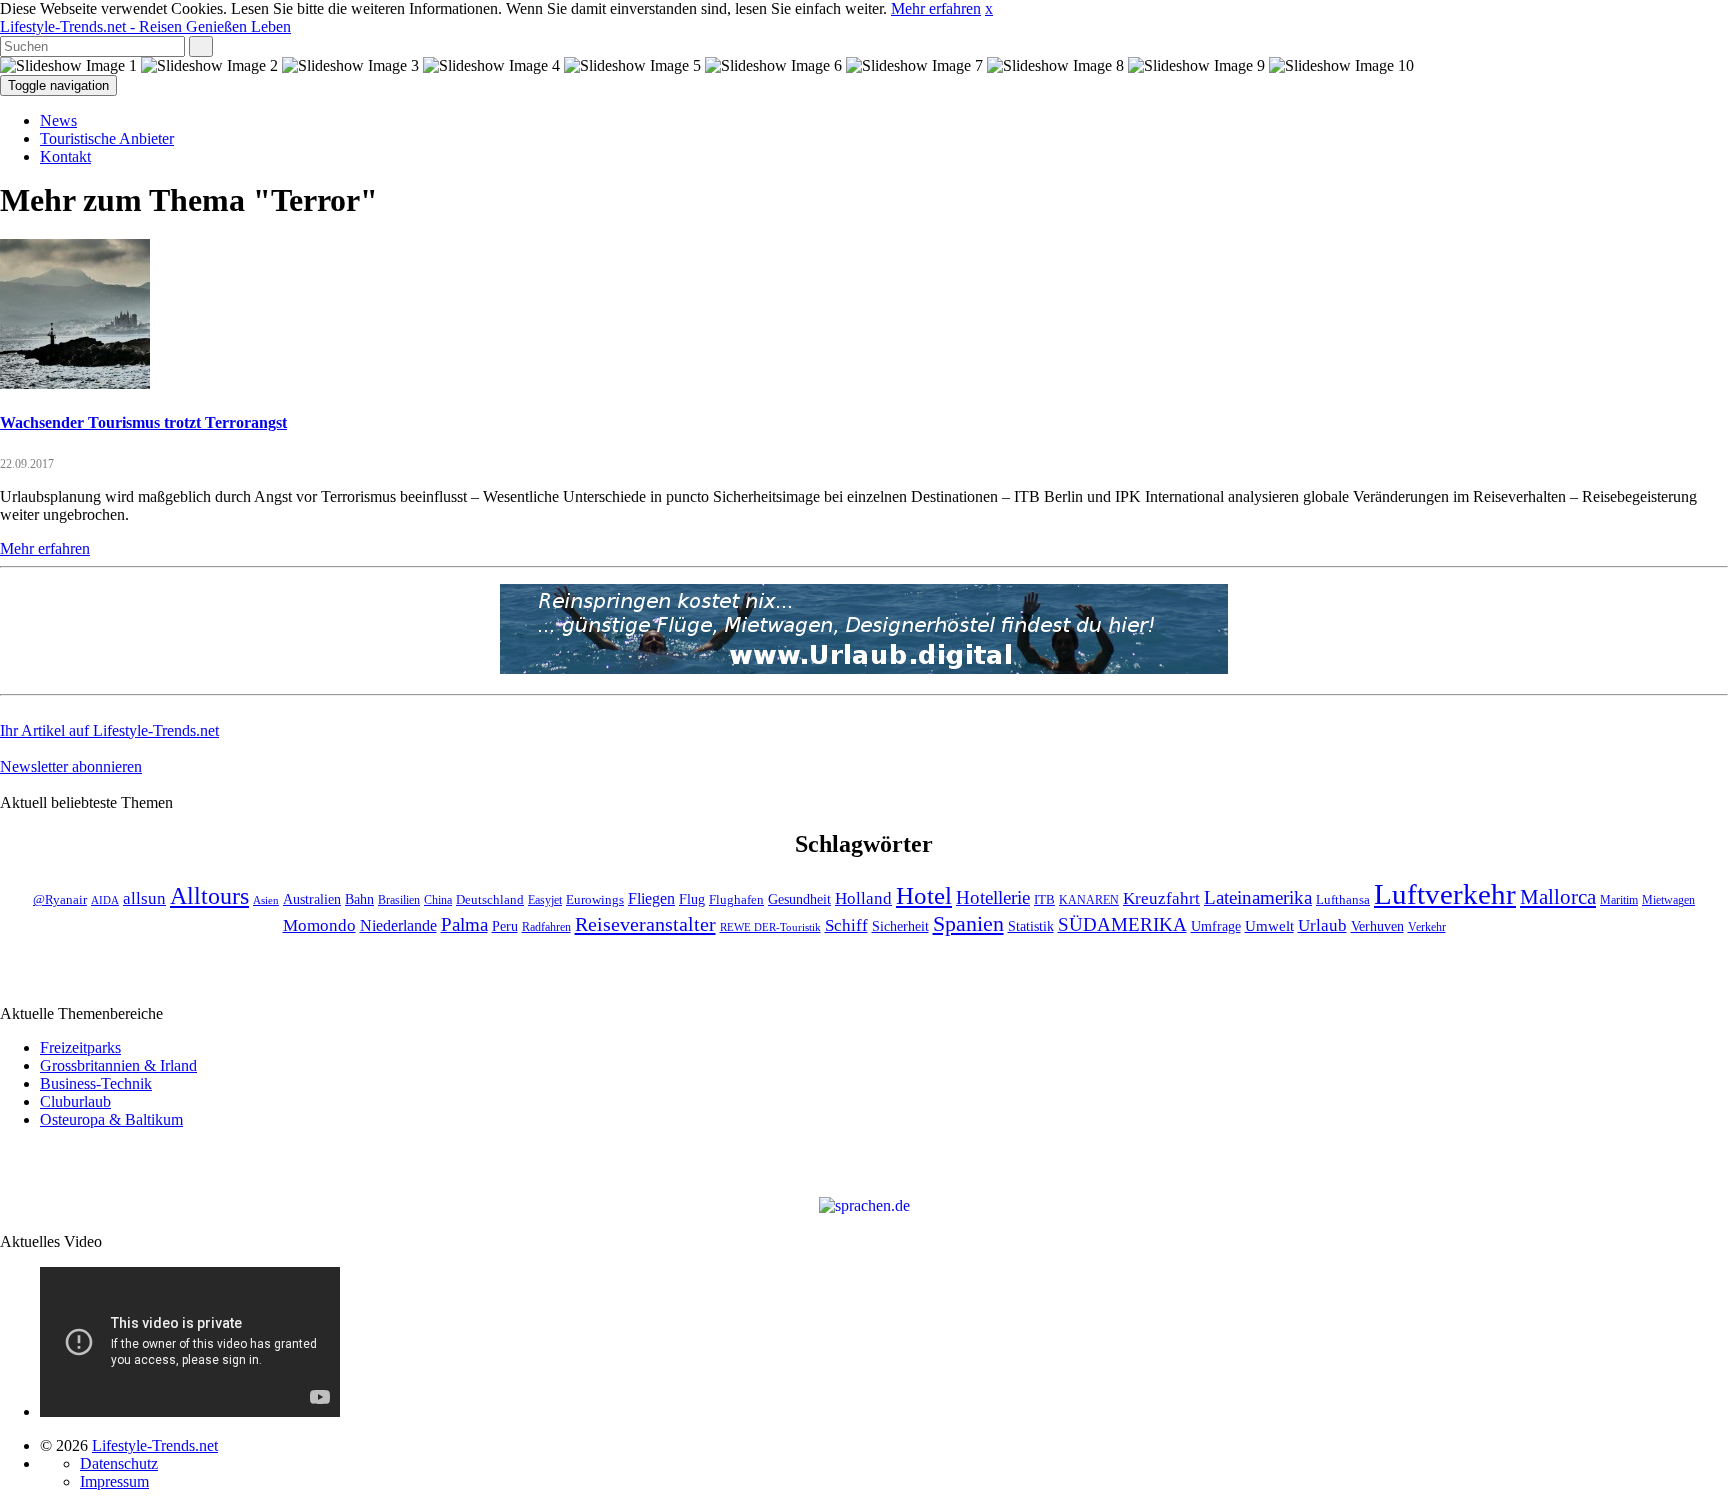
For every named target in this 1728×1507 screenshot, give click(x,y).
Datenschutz (119, 1463)
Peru (505, 926)
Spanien (968, 923)
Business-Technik (96, 1083)
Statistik (1031, 926)
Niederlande (398, 925)
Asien (266, 900)
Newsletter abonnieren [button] (71, 766)
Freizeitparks (80, 1047)
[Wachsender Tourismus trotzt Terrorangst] (75, 383)
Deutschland (490, 900)
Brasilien (399, 900)
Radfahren (546, 927)
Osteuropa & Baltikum (111, 1119)
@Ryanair (60, 900)
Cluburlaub (75, 1101)
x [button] (989, 8)
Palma (464, 924)
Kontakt (65, 156)
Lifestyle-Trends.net (145, 26)
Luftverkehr (1445, 894)
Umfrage (1216, 926)
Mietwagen (1668, 900)
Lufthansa (1343, 900)
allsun (144, 898)
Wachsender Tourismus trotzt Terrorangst (143, 422)
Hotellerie (993, 897)
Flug (692, 899)
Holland (863, 898)
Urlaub (1322, 925)
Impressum (114, 1481)
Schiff (846, 925)
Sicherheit (900, 926)
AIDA (105, 900)
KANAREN (1089, 900)
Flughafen (736, 900)
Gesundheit (799, 899)
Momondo (319, 925)
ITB (1044, 900)
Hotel (924, 895)
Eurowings (595, 900)
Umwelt (1269, 926)
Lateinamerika (1258, 897)
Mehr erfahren (936, 8)
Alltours (209, 896)
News (58, 120)
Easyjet (545, 900)
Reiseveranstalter (645, 924)
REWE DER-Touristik (770, 927)
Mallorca (1558, 897)
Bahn (359, 899)
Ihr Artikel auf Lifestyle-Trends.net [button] (109, 730)
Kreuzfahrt (1161, 898)
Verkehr (1427, 927)
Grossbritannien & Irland (118, 1065)
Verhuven (1377, 926)
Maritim (1619, 900)
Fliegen (651, 898)
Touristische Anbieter (107, 138)
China (438, 900)
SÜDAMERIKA (1122, 924)
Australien (312, 899)
